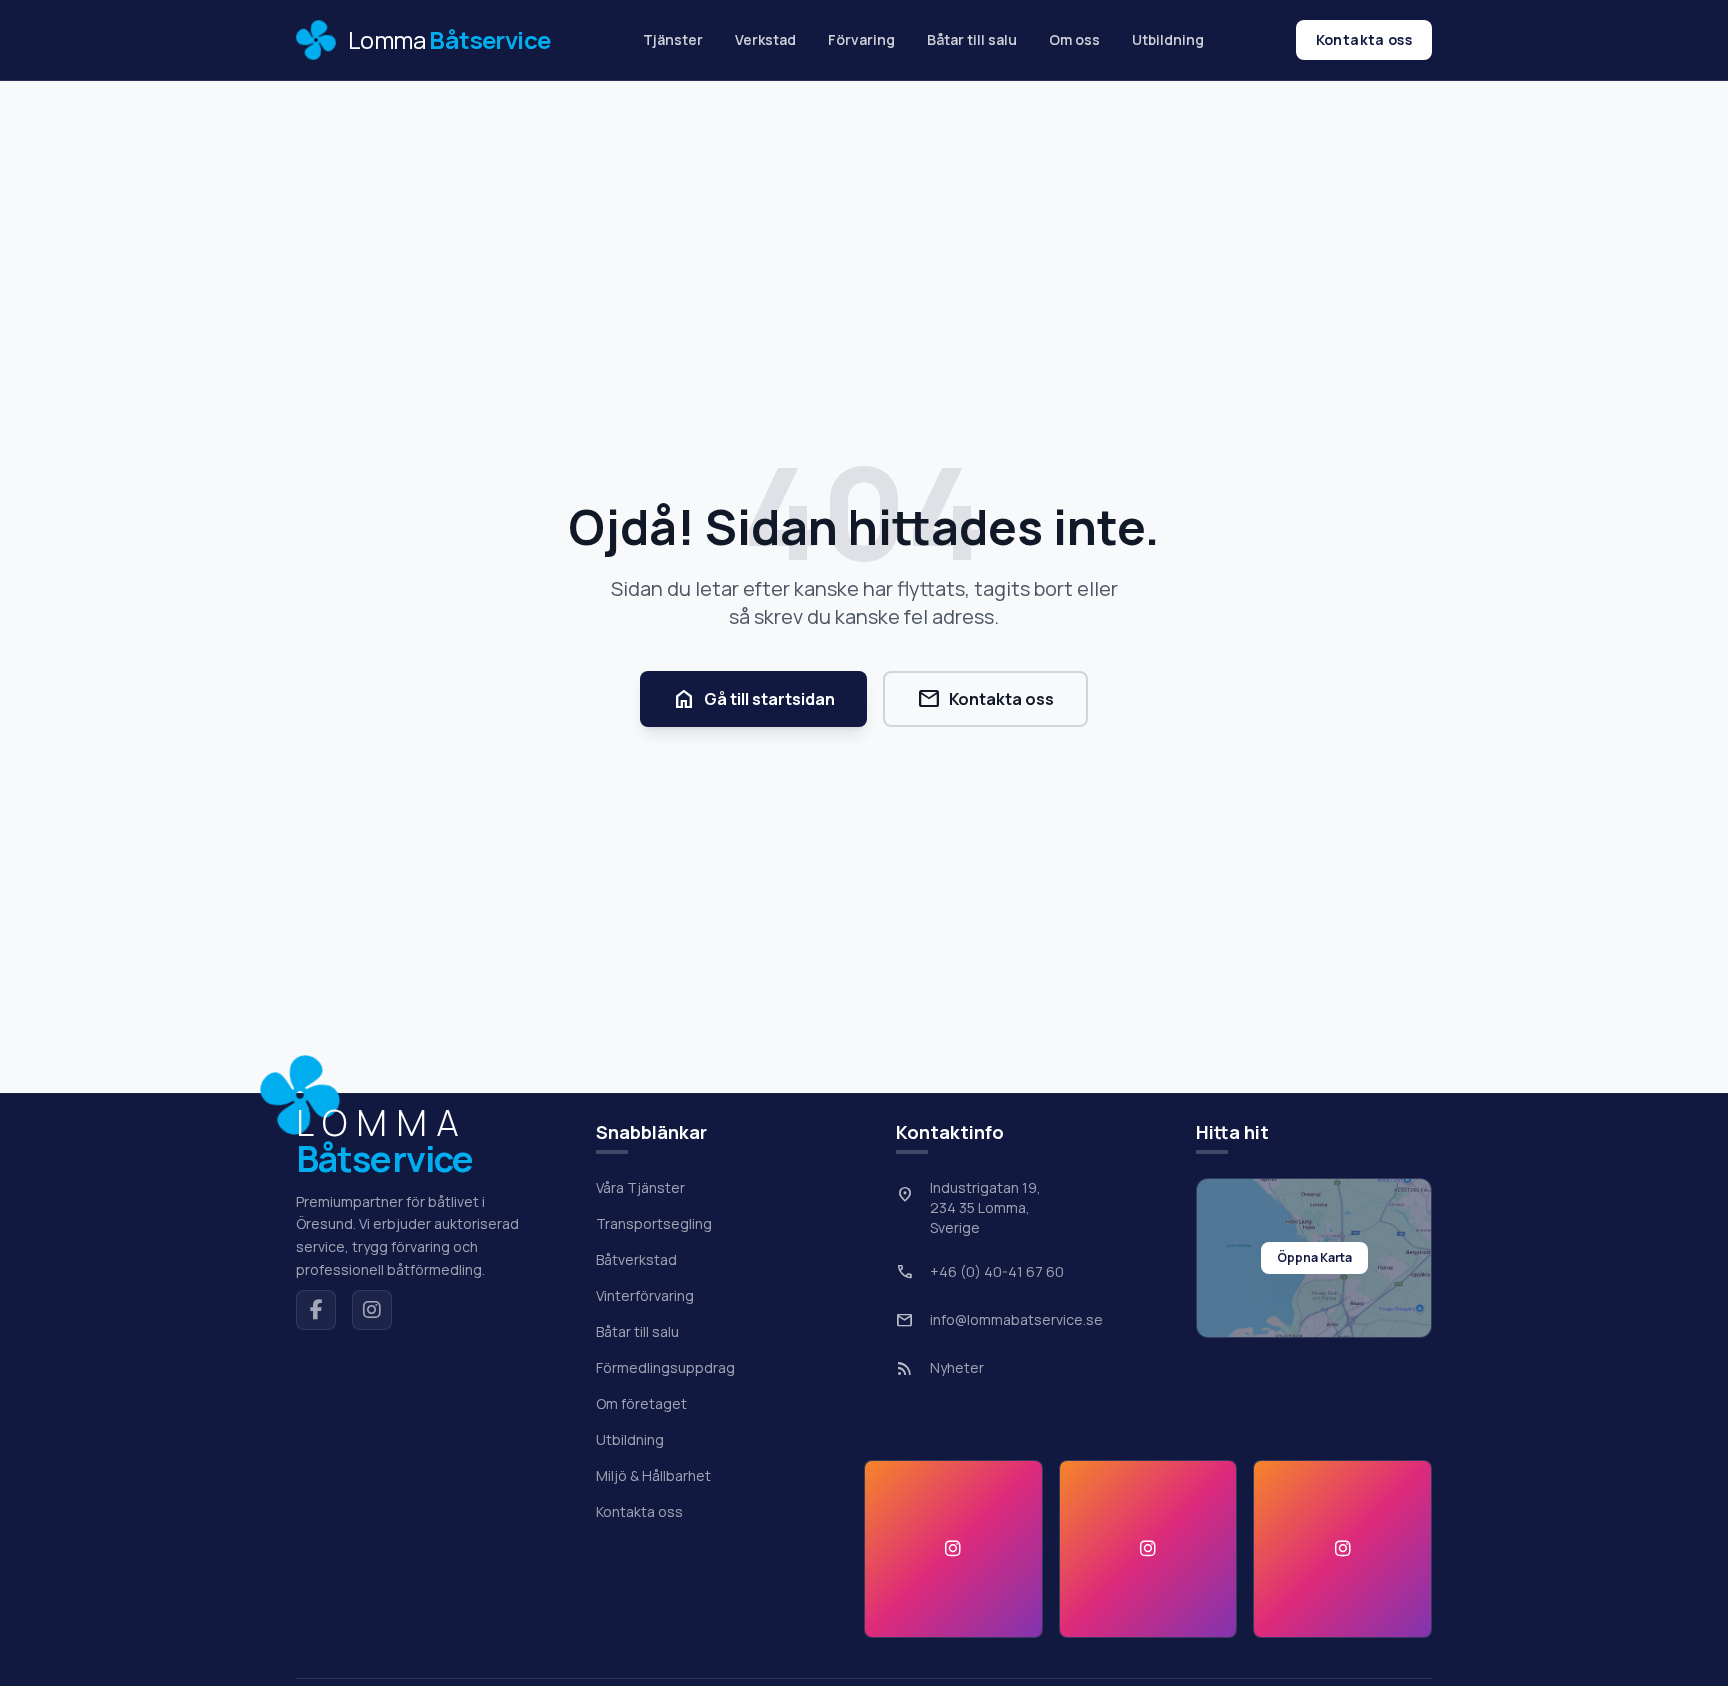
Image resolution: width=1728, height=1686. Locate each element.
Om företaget (641, 1403)
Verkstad (765, 39)
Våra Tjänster (640, 1187)
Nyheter (957, 1367)
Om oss (1074, 39)
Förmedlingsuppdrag (665, 1367)
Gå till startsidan (753, 699)
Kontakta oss (1364, 39)
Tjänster (673, 39)
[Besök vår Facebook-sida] (316, 1310)
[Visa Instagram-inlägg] (953, 1549)
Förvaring (861, 39)
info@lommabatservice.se (1016, 1319)
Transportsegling (654, 1223)
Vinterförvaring (645, 1295)
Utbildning (1168, 39)
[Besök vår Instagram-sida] (372, 1310)
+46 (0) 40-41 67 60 (997, 1271)
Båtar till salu (972, 39)
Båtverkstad (636, 1259)
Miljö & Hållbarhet (653, 1475)
